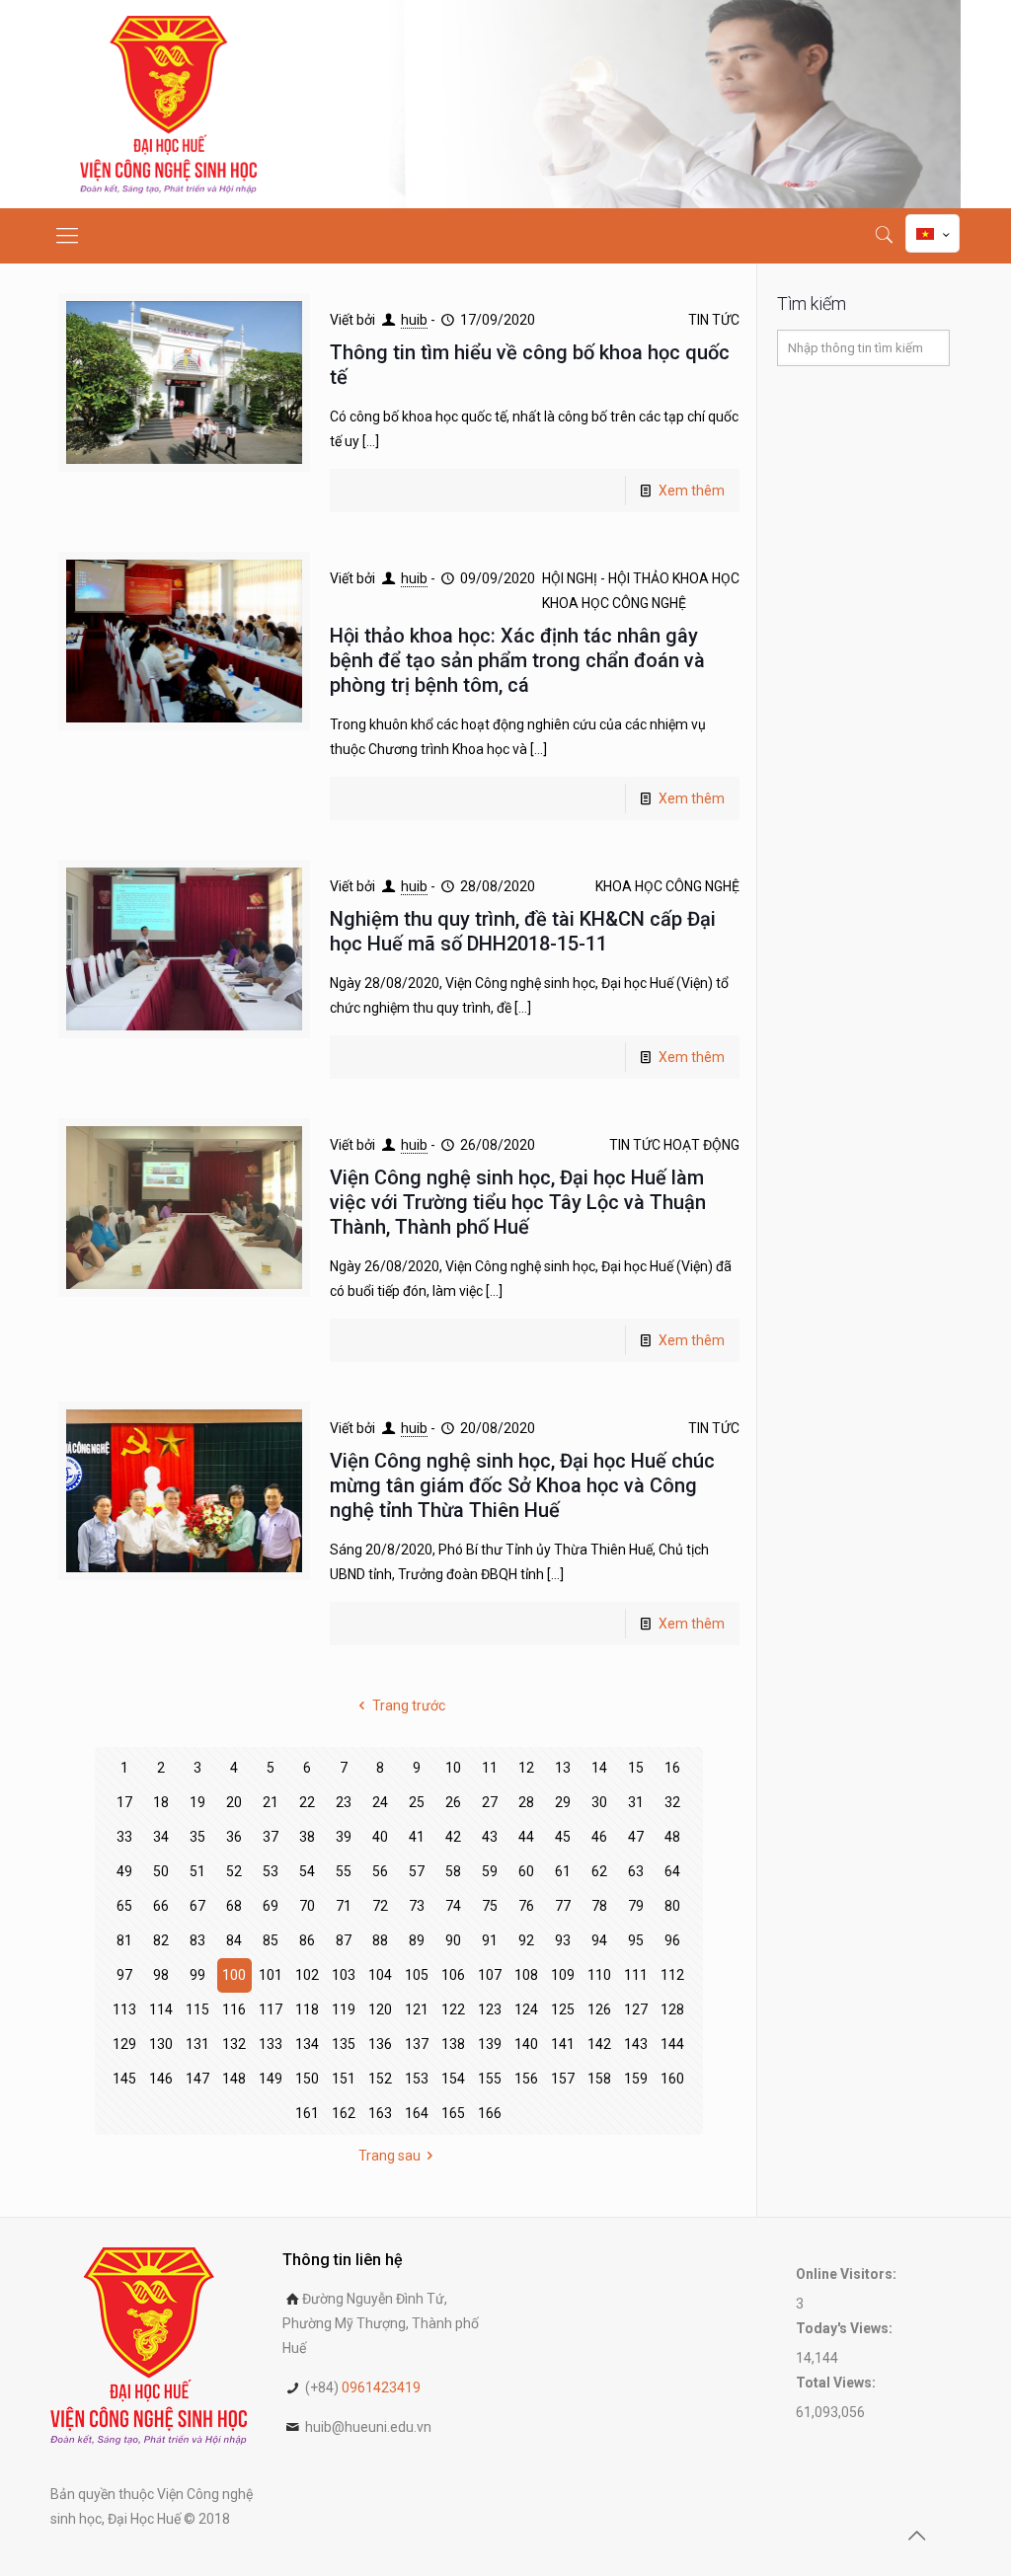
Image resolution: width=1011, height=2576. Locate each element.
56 (380, 1871)
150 (307, 2079)
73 (417, 1906)
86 (307, 1940)
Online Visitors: (848, 2274)
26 (453, 1802)
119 (344, 2009)
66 (161, 1906)
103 (344, 1975)
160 (672, 2079)
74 (453, 1906)
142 (599, 2044)
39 (344, 1837)
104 (380, 1975)
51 (197, 1871)
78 (599, 1906)
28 (526, 1802)
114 (161, 2009)
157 (563, 2079)
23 (344, 1802)
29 (563, 1802)
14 (599, 1768)
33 (124, 1837)
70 (307, 1906)
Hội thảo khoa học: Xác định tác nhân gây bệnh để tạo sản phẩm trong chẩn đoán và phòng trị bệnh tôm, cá (517, 660)
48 (672, 1837)
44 (526, 1837)
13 (563, 1768)
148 (234, 2079)
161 (307, 2113)
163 (380, 2113)
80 (672, 1906)
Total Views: (837, 2383)
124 (526, 2009)
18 (161, 1802)
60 (526, 1871)
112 (672, 1975)
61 (563, 1871)
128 (672, 2009)
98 (161, 1975)
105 (417, 1975)
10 (453, 1768)
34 (161, 1837)
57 (417, 1871)
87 (344, 1940)
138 (453, 2044)
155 (490, 2079)
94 (599, 1940)
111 (636, 1975)
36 (234, 1837)
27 (490, 1802)
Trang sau (389, 2156)
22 (307, 1802)
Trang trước (409, 1705)
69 (271, 1906)
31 (636, 1802)
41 (417, 1837)
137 (417, 2044)
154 (453, 2079)
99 (197, 1975)
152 (380, 2079)
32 (672, 1802)
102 (307, 1975)
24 (380, 1802)
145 (124, 2079)
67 (197, 1906)
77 (563, 1906)
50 (161, 1871)
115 (197, 2009)
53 (271, 1871)
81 (124, 1940)
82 (161, 1940)
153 (417, 2079)
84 (234, 1940)
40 (380, 1837)
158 (599, 2079)
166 (490, 2113)
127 (636, 2009)
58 (453, 1871)
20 (234, 1802)
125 (563, 2009)
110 (599, 1975)
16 (672, 1768)
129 (124, 2044)
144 (672, 2044)
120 (380, 2009)
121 (417, 2009)
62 (599, 1871)
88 (380, 1940)
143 (636, 2044)
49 (124, 1871)
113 (124, 2009)
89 (417, 1940)
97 (124, 1975)
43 (490, 1837)
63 (636, 1871)
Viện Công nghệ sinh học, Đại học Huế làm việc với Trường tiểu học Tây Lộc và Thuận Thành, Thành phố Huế (518, 1202)
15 (636, 1768)
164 (417, 2113)
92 (526, 1940)
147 (197, 2079)
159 (636, 2079)
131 (197, 2044)
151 (344, 2079)
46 (599, 1837)
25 (417, 1802)
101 (271, 1975)
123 (490, 2009)
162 (344, 2113)
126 (599, 2009)
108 (526, 1975)
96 (672, 1940)
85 (271, 1940)
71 (344, 1906)
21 (271, 1802)
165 (453, 2113)
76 (526, 1906)
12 (526, 1768)
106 (453, 1975)
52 (234, 1871)
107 (490, 1975)
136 (380, 2044)
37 (271, 1837)
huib (414, 320)
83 (197, 1940)
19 (197, 1802)
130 (161, 2044)
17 (124, 1802)
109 (563, 1975)
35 (197, 1837)
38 (307, 1837)
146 (161, 2079)
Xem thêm (692, 491)
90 (453, 1940)
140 (526, 2044)
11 (490, 1768)
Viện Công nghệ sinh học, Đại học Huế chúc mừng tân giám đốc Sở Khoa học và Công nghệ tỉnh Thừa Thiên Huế (522, 1485)
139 (490, 2044)
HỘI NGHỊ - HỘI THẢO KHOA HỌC (641, 578)
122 (453, 2009)
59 (490, 1871)
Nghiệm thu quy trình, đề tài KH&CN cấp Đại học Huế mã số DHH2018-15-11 (523, 931)
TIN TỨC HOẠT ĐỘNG (674, 1145)
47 (636, 1837)
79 (636, 1906)
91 (490, 1940)
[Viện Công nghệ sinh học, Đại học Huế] (168, 104)
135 (344, 2044)
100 (234, 1975)
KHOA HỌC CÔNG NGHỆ (614, 603)
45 (563, 1837)
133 (271, 2044)
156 (526, 2079)
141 (563, 2044)
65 (124, 1906)
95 (636, 1940)
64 (672, 1871)
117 (271, 2009)
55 (344, 1871)
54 (307, 1871)
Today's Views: (846, 2328)
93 (563, 1940)
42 (453, 1837)
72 (380, 1906)
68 (234, 1906)
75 (490, 1906)
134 (307, 2044)
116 (234, 2009)
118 (307, 2009)
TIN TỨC (714, 320)
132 (234, 2044)
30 (599, 1802)
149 (271, 2079)
